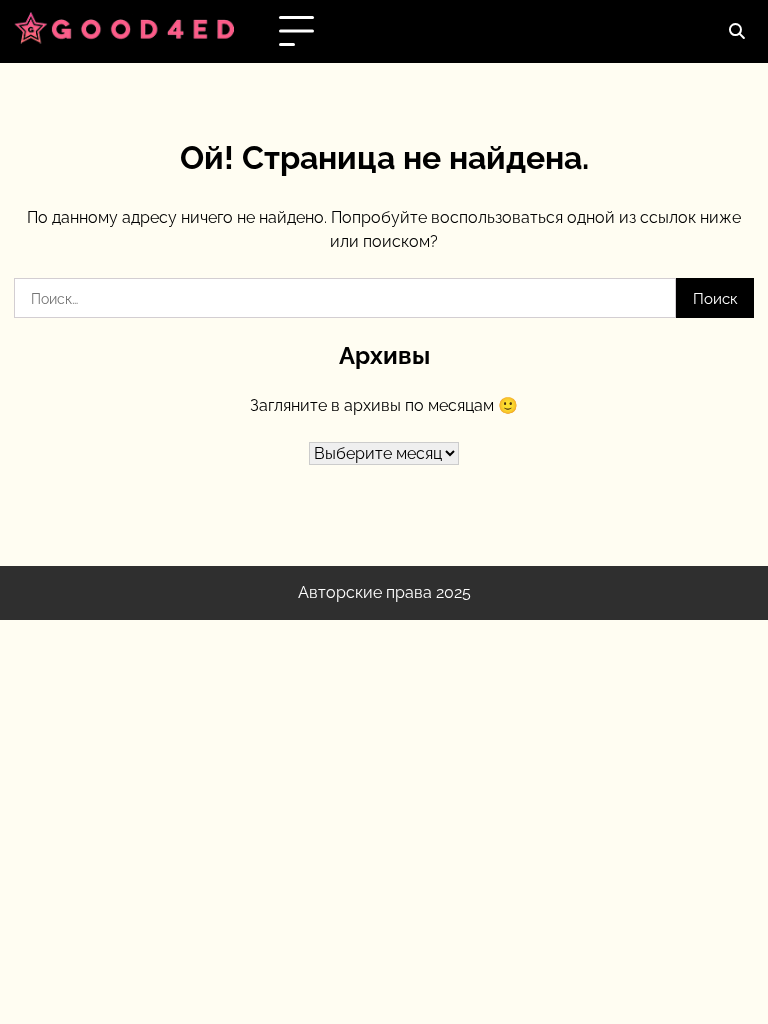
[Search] (736, 32)
